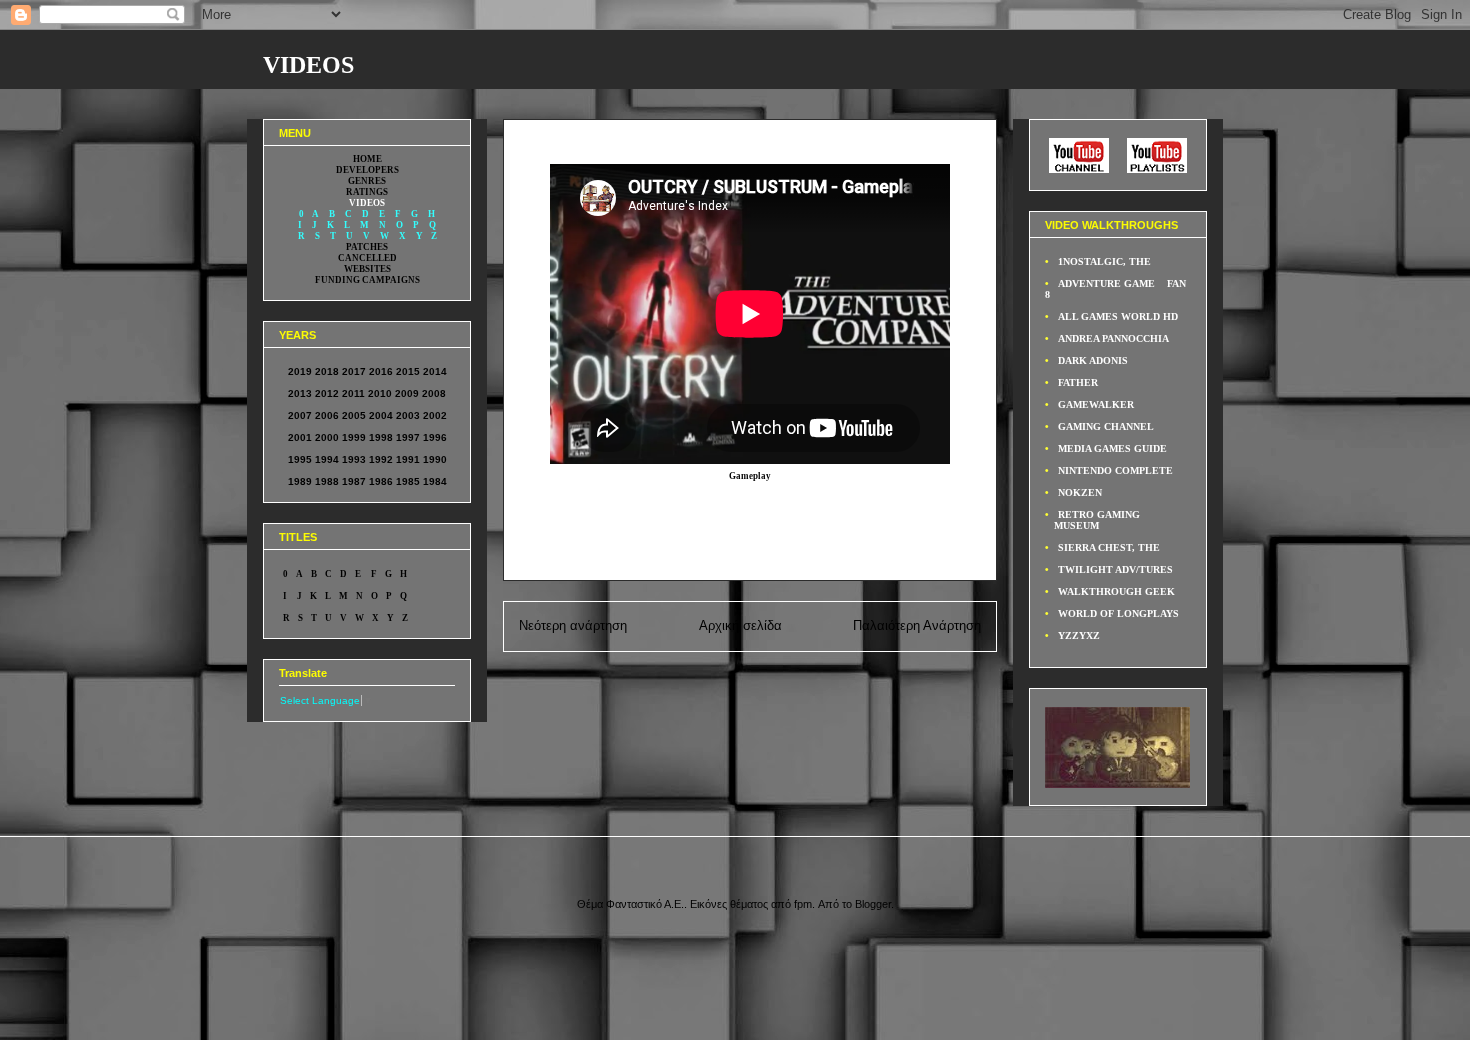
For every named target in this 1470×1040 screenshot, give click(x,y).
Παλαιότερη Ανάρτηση (917, 625)
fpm (803, 904)
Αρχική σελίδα (740, 625)
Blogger (873, 904)
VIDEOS (308, 65)
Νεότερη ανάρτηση (573, 625)
